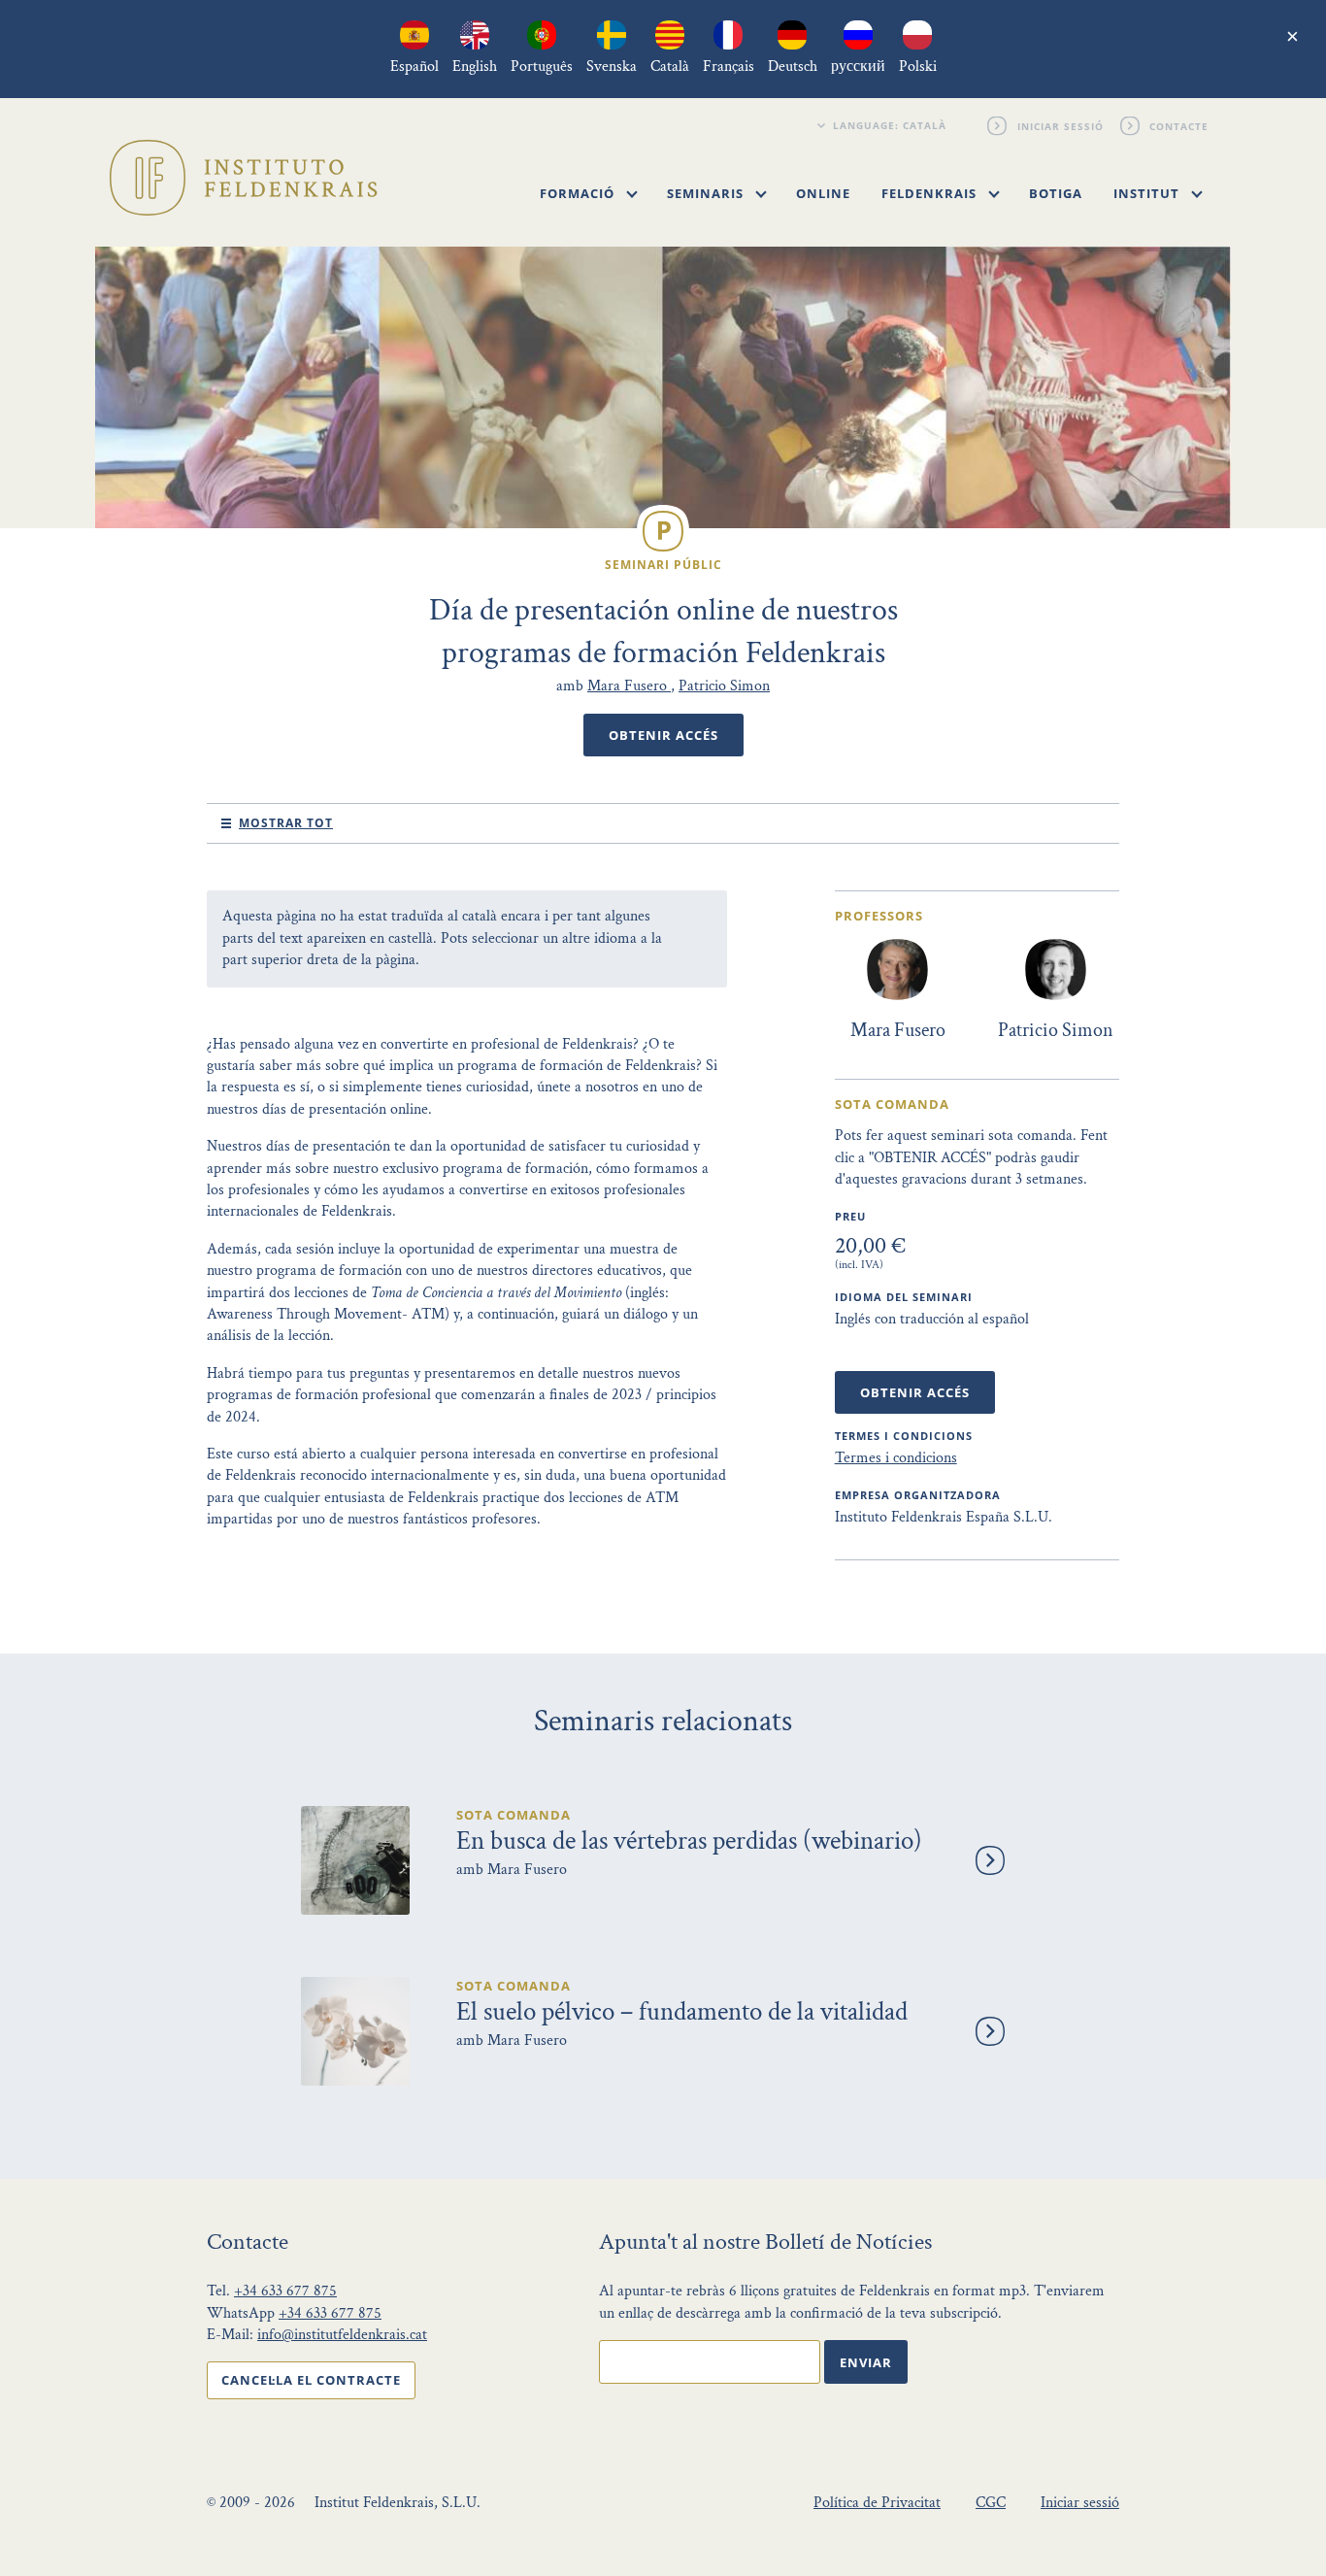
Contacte (1180, 125)
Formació (579, 193)
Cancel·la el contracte (311, 2380)
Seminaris (707, 193)
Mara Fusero (629, 686)
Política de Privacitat (877, 2503)
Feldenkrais (931, 193)
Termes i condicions (896, 1458)
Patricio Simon (724, 686)
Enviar (866, 2362)
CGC (991, 2503)
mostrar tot (286, 823)
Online (823, 193)
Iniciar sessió (1061, 125)
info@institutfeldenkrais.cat (342, 2335)
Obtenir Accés (663, 735)
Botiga (1056, 193)
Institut (1148, 193)
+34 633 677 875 (285, 2291)
